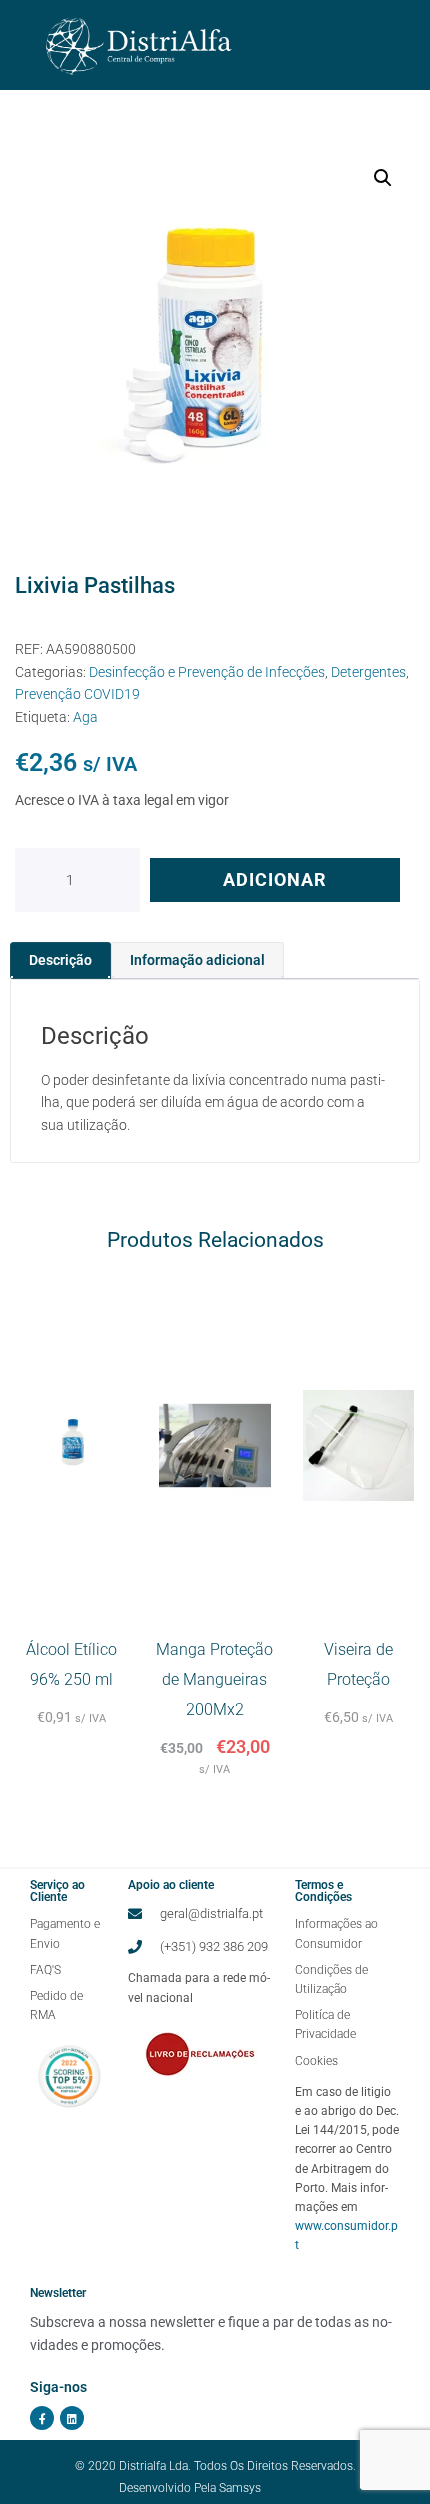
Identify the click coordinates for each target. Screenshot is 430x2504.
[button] (383, 178)
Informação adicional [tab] (197, 960)
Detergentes (368, 672)
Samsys (240, 2488)
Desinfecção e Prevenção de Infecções (207, 672)
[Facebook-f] (42, 2418)
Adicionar (275, 879)
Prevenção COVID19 (77, 694)
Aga (85, 717)
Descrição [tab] (60, 960)
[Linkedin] (72, 2418)
